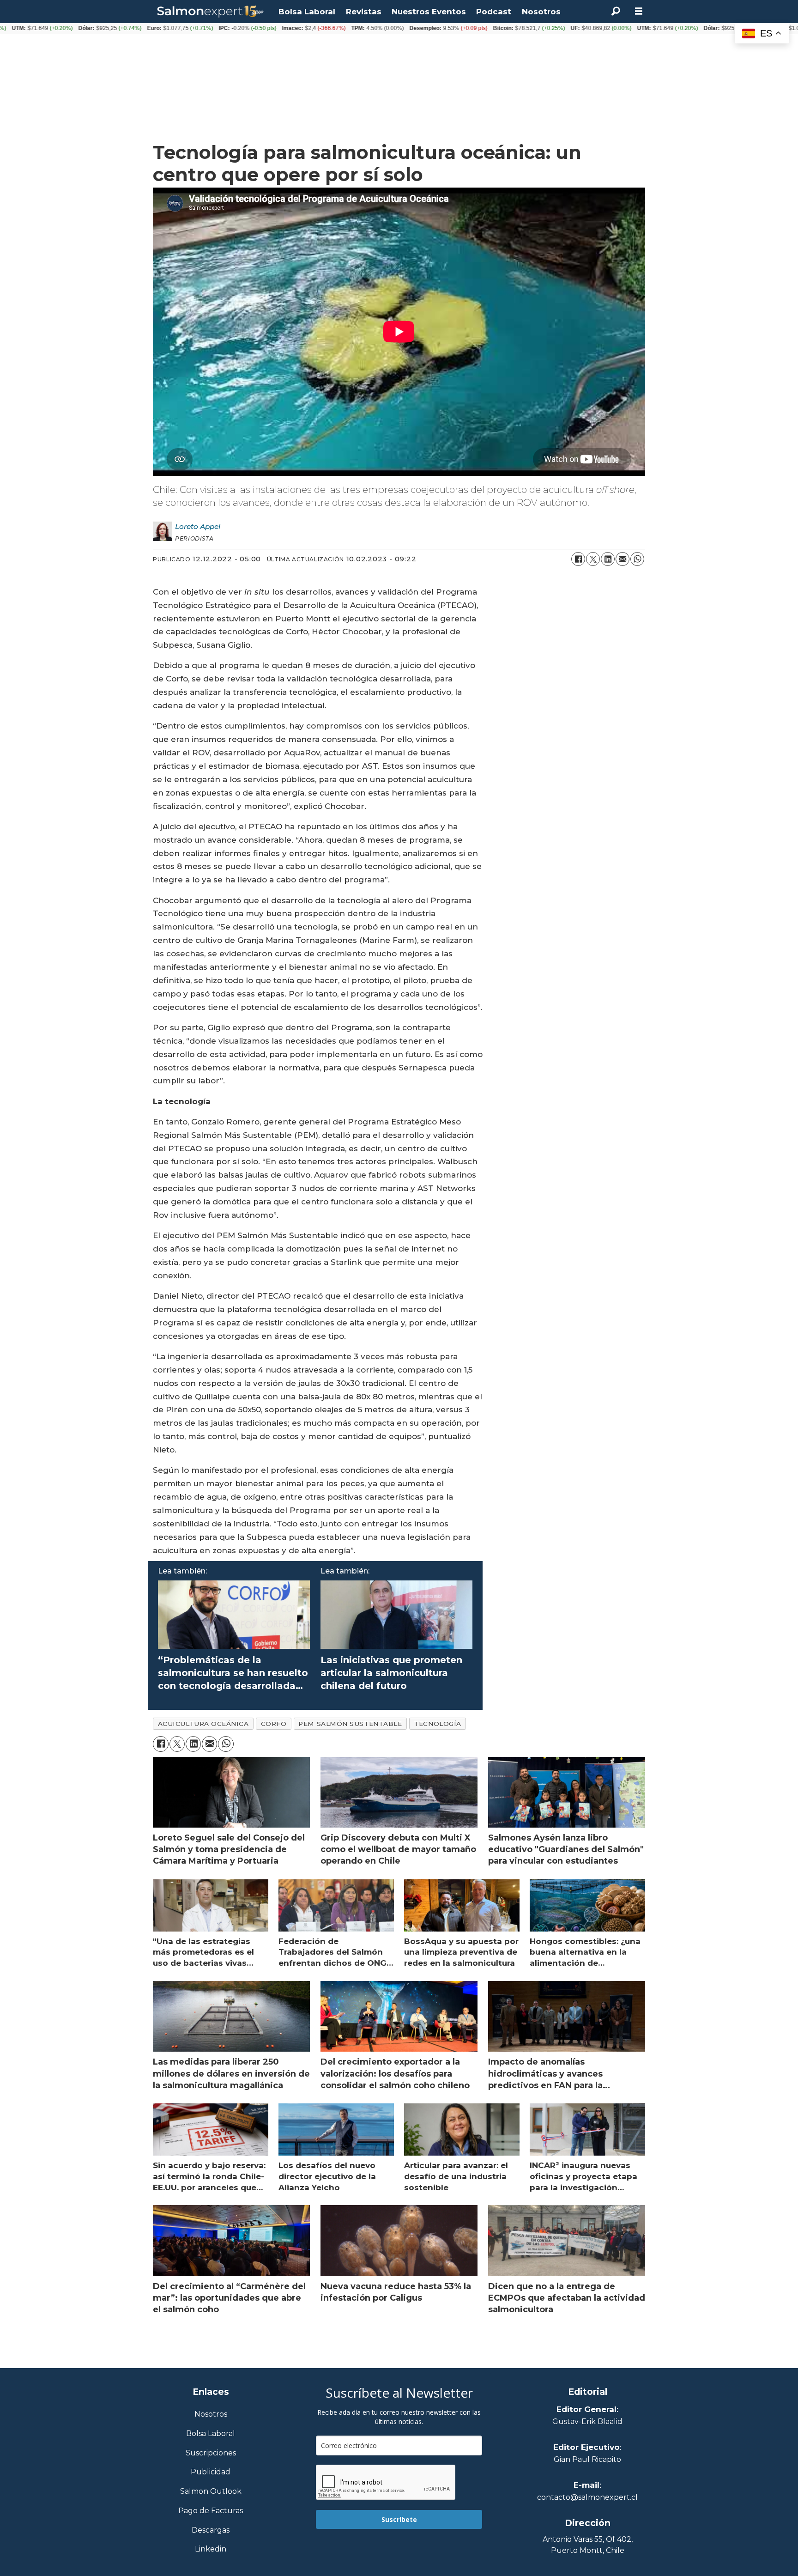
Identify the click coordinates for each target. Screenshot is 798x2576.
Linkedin (211, 2549)
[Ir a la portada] (211, 12)
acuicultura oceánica (203, 1724)
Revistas (364, 12)
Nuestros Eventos (429, 12)
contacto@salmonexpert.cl (587, 2497)
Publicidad (211, 2472)
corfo (274, 1724)
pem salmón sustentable (350, 1724)
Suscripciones (211, 2453)
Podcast (494, 12)
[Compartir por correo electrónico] (623, 559)
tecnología (437, 1724)
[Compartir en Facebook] (578, 559)
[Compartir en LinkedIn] (608, 559)
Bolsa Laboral (307, 12)
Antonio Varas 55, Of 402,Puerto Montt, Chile (588, 2545)
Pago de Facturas (211, 2511)
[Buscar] (616, 12)
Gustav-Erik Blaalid (587, 2421)
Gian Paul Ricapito (587, 2459)
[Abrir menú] (639, 11)
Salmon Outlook (211, 2492)
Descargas (211, 2530)
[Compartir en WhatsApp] (637, 559)
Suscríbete (399, 2519)
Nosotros (541, 12)
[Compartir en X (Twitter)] (593, 559)
